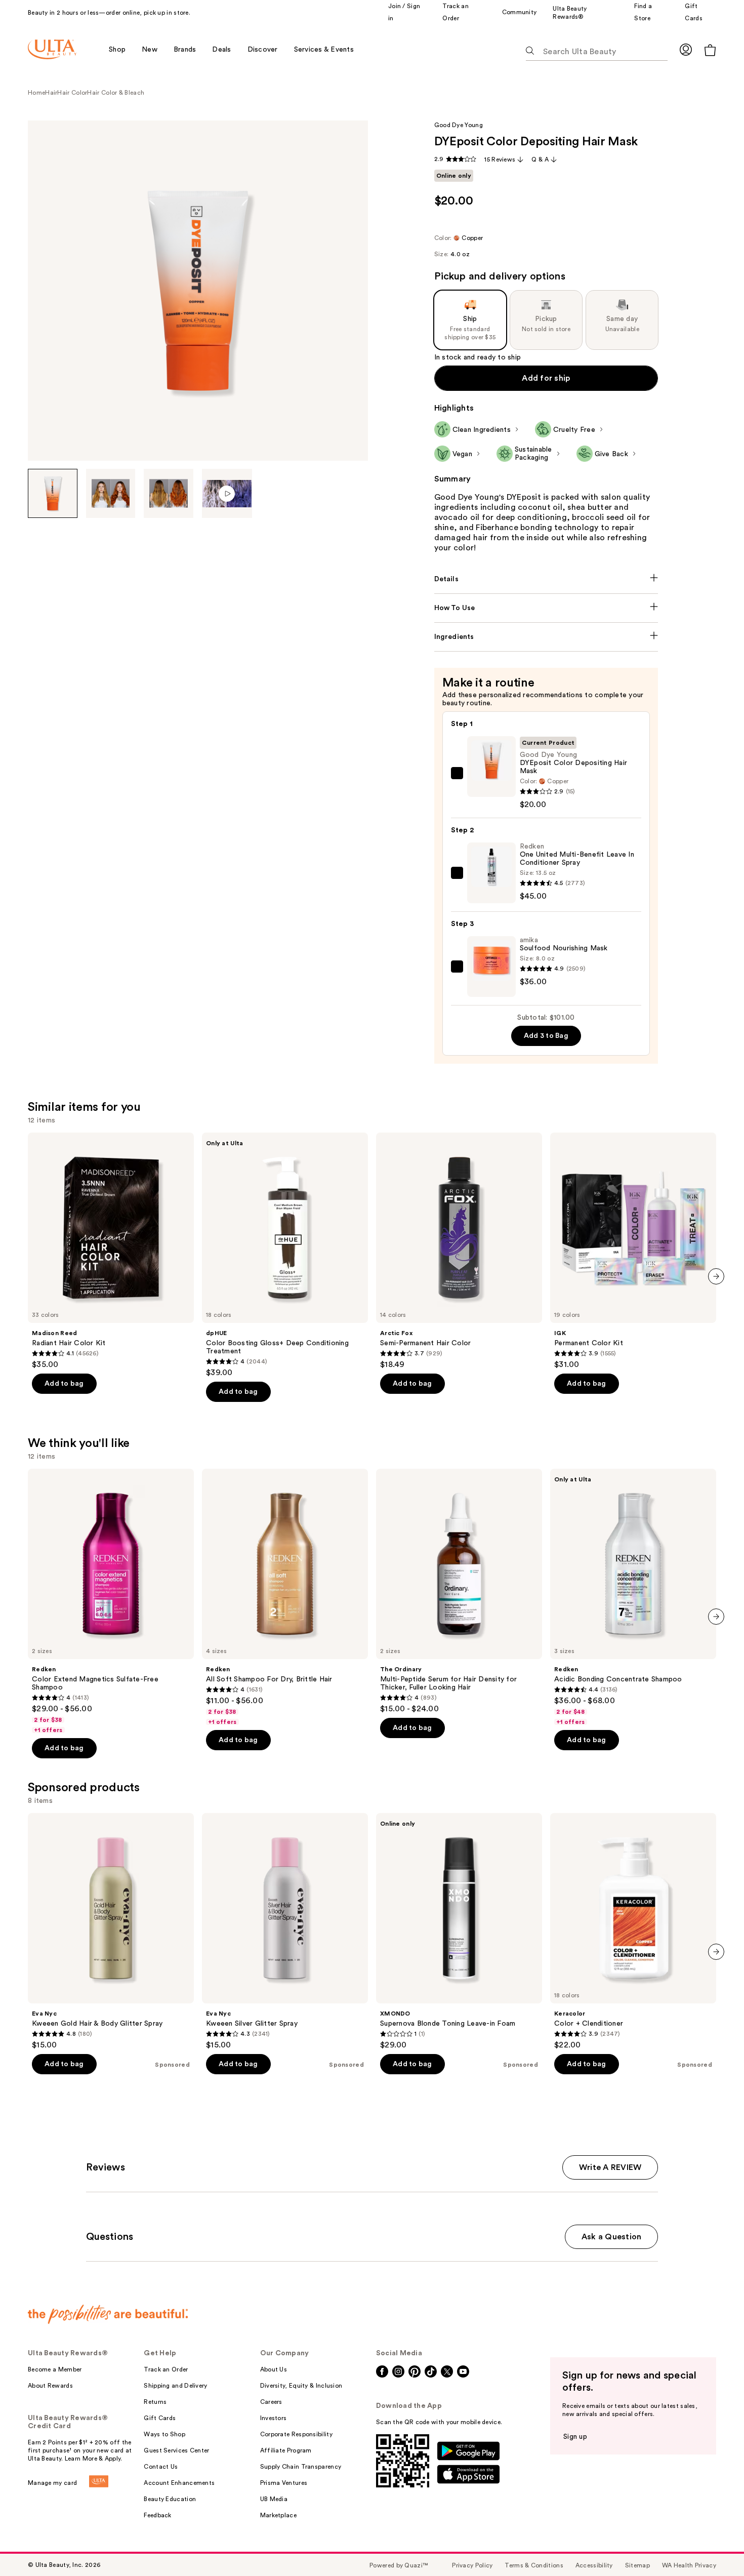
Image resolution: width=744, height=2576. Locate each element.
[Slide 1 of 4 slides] (53, 494)
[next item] (716, 1276)
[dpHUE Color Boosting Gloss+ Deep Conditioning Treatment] (285, 1255)
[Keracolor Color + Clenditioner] (633, 1931)
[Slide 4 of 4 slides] (227, 494)
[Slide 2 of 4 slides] (111, 494)
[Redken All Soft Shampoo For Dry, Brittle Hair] (285, 1597)
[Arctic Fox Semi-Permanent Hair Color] (459, 1251)
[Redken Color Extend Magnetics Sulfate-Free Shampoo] (111, 1601)
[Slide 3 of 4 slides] (169, 494)
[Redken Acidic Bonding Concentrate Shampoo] (633, 1597)
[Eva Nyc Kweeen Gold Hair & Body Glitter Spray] (111, 1931)
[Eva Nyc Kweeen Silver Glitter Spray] (285, 1931)
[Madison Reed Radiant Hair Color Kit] (111, 1251)
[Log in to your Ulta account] (686, 49)
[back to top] (714, 2546)
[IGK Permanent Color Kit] (633, 1251)
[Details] (546, 579)
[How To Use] (546, 608)
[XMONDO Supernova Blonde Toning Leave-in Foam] (459, 1931)
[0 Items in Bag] (710, 50)
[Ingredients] (546, 637)
